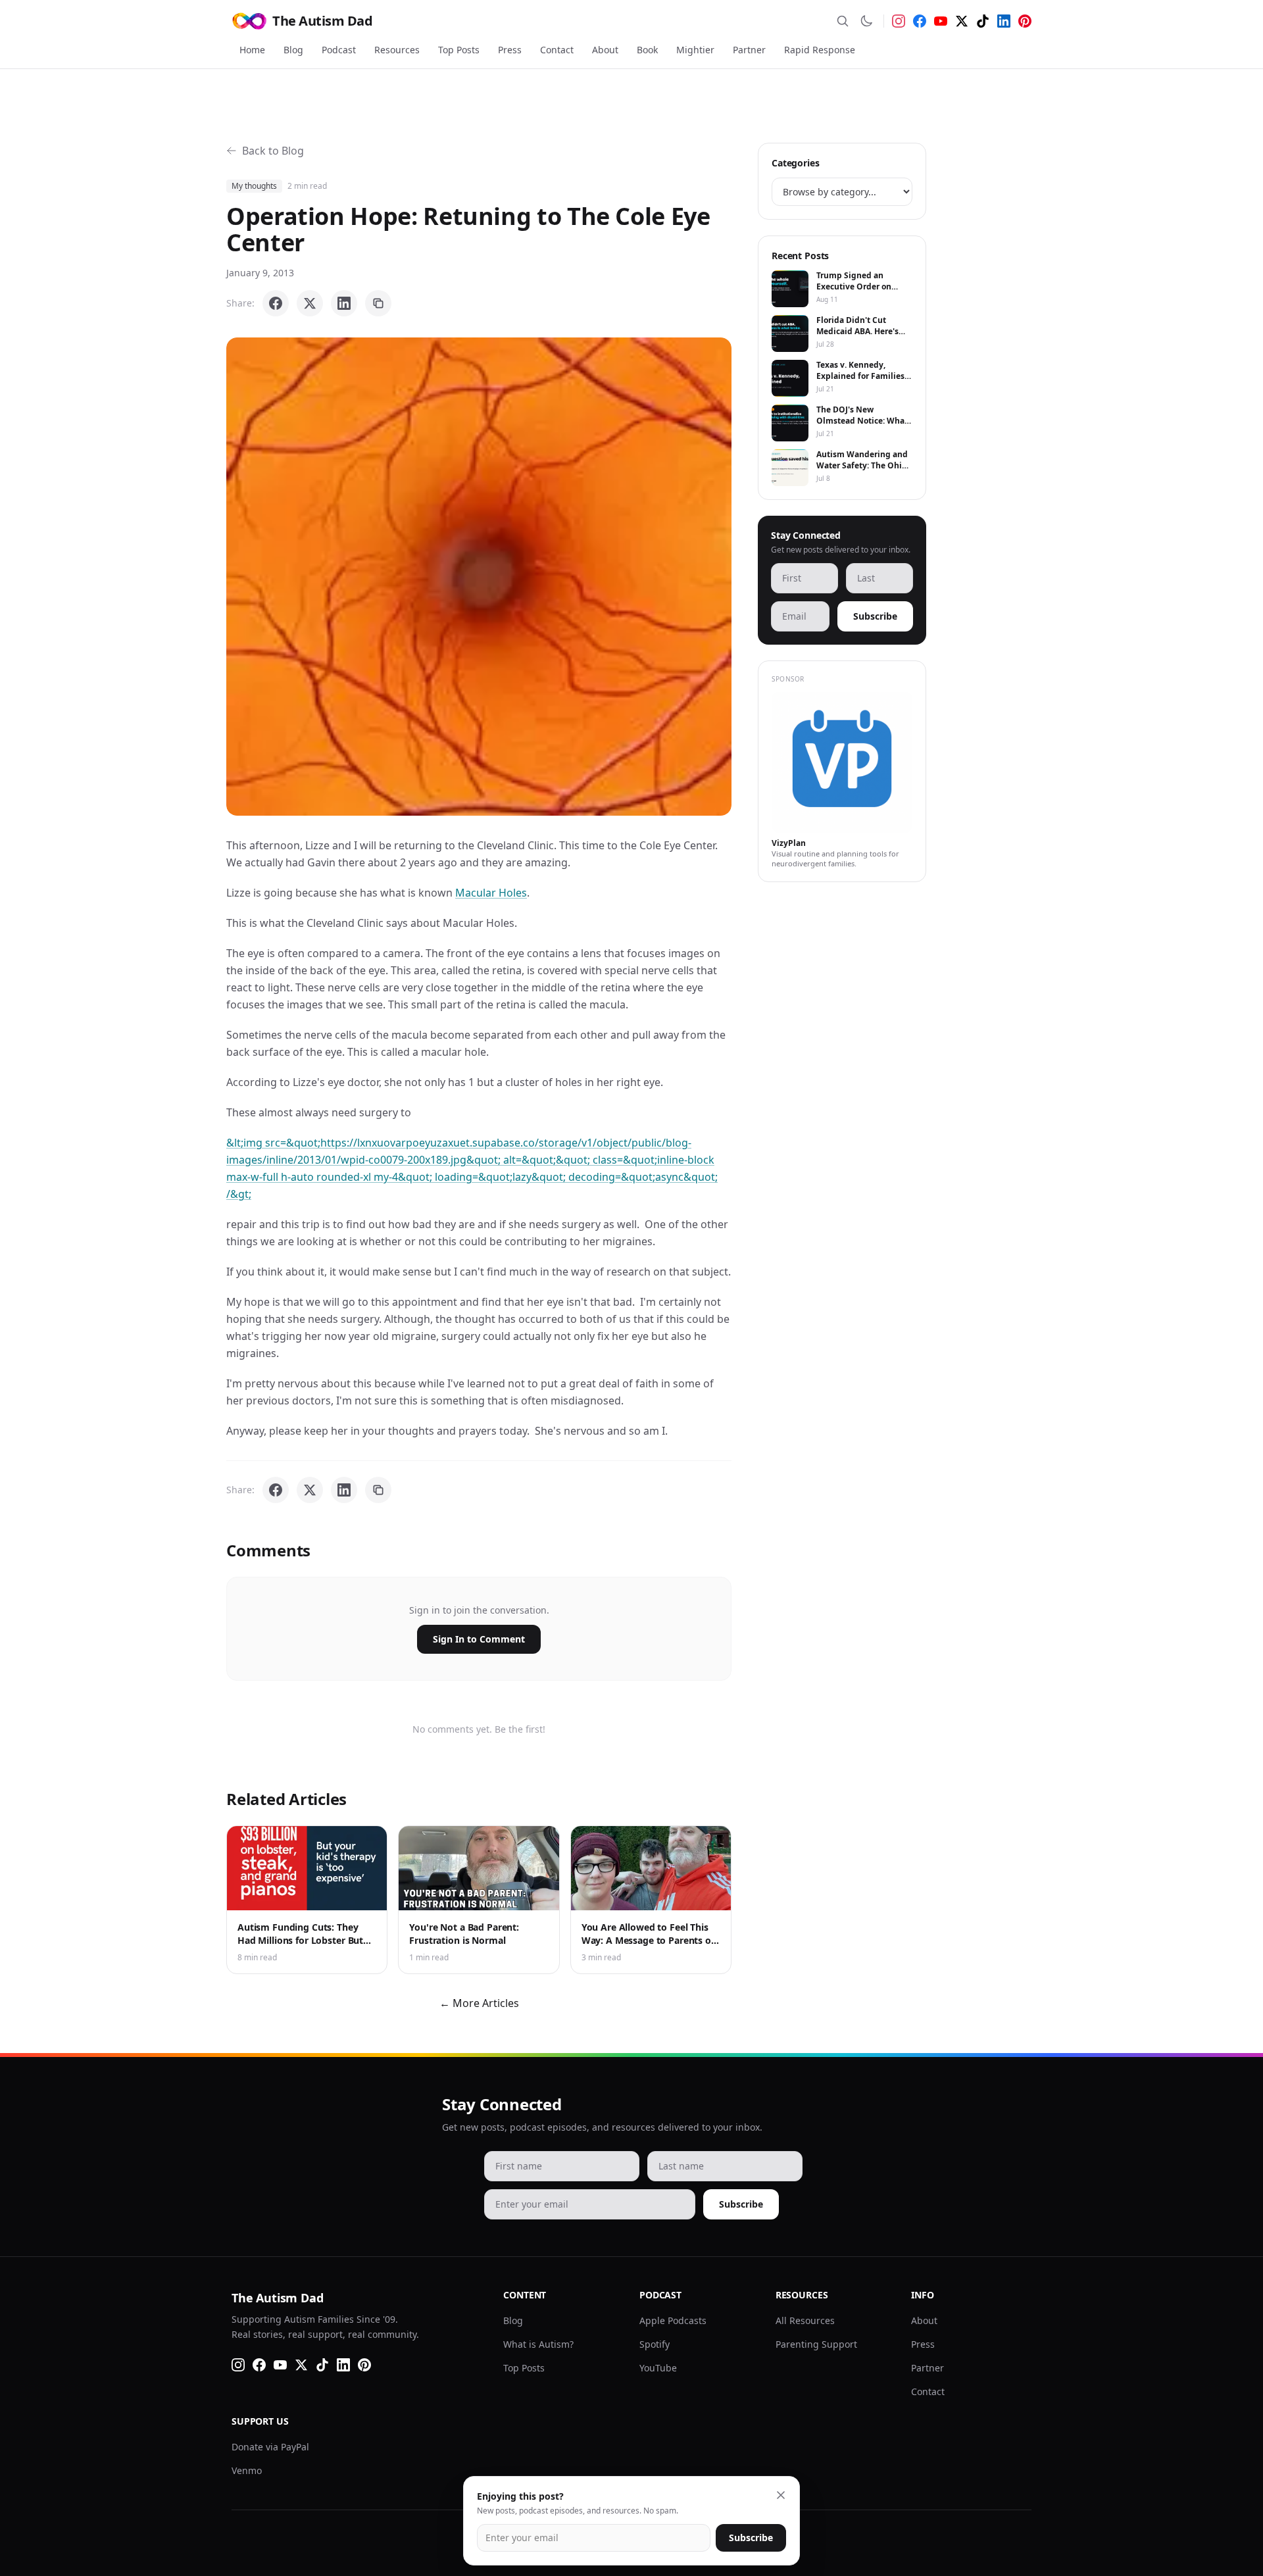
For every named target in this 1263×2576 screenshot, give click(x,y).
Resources (397, 50)
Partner (749, 50)
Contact (557, 50)
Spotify (655, 2344)
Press (510, 50)
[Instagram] (899, 21)
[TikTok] (983, 21)
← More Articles (479, 2003)
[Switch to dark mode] (866, 21)
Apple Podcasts (673, 2320)
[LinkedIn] (1004, 21)
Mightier (695, 50)
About (605, 50)
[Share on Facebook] (276, 303)
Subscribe (875, 616)
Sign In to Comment (479, 1639)
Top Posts (459, 50)
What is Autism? (538, 2344)
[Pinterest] (1025, 21)
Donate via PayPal (270, 2447)
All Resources (805, 2320)
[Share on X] (310, 303)
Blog (293, 50)
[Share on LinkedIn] (344, 303)
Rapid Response (820, 50)
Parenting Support (816, 2344)
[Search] (843, 21)
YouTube (658, 2368)
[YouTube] (941, 21)
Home (252, 50)
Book (647, 50)
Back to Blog (273, 151)
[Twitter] (962, 21)
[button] (479, 577)
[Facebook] (920, 21)
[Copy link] (378, 303)
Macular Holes (491, 893)
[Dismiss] (781, 2495)
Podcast (339, 50)
